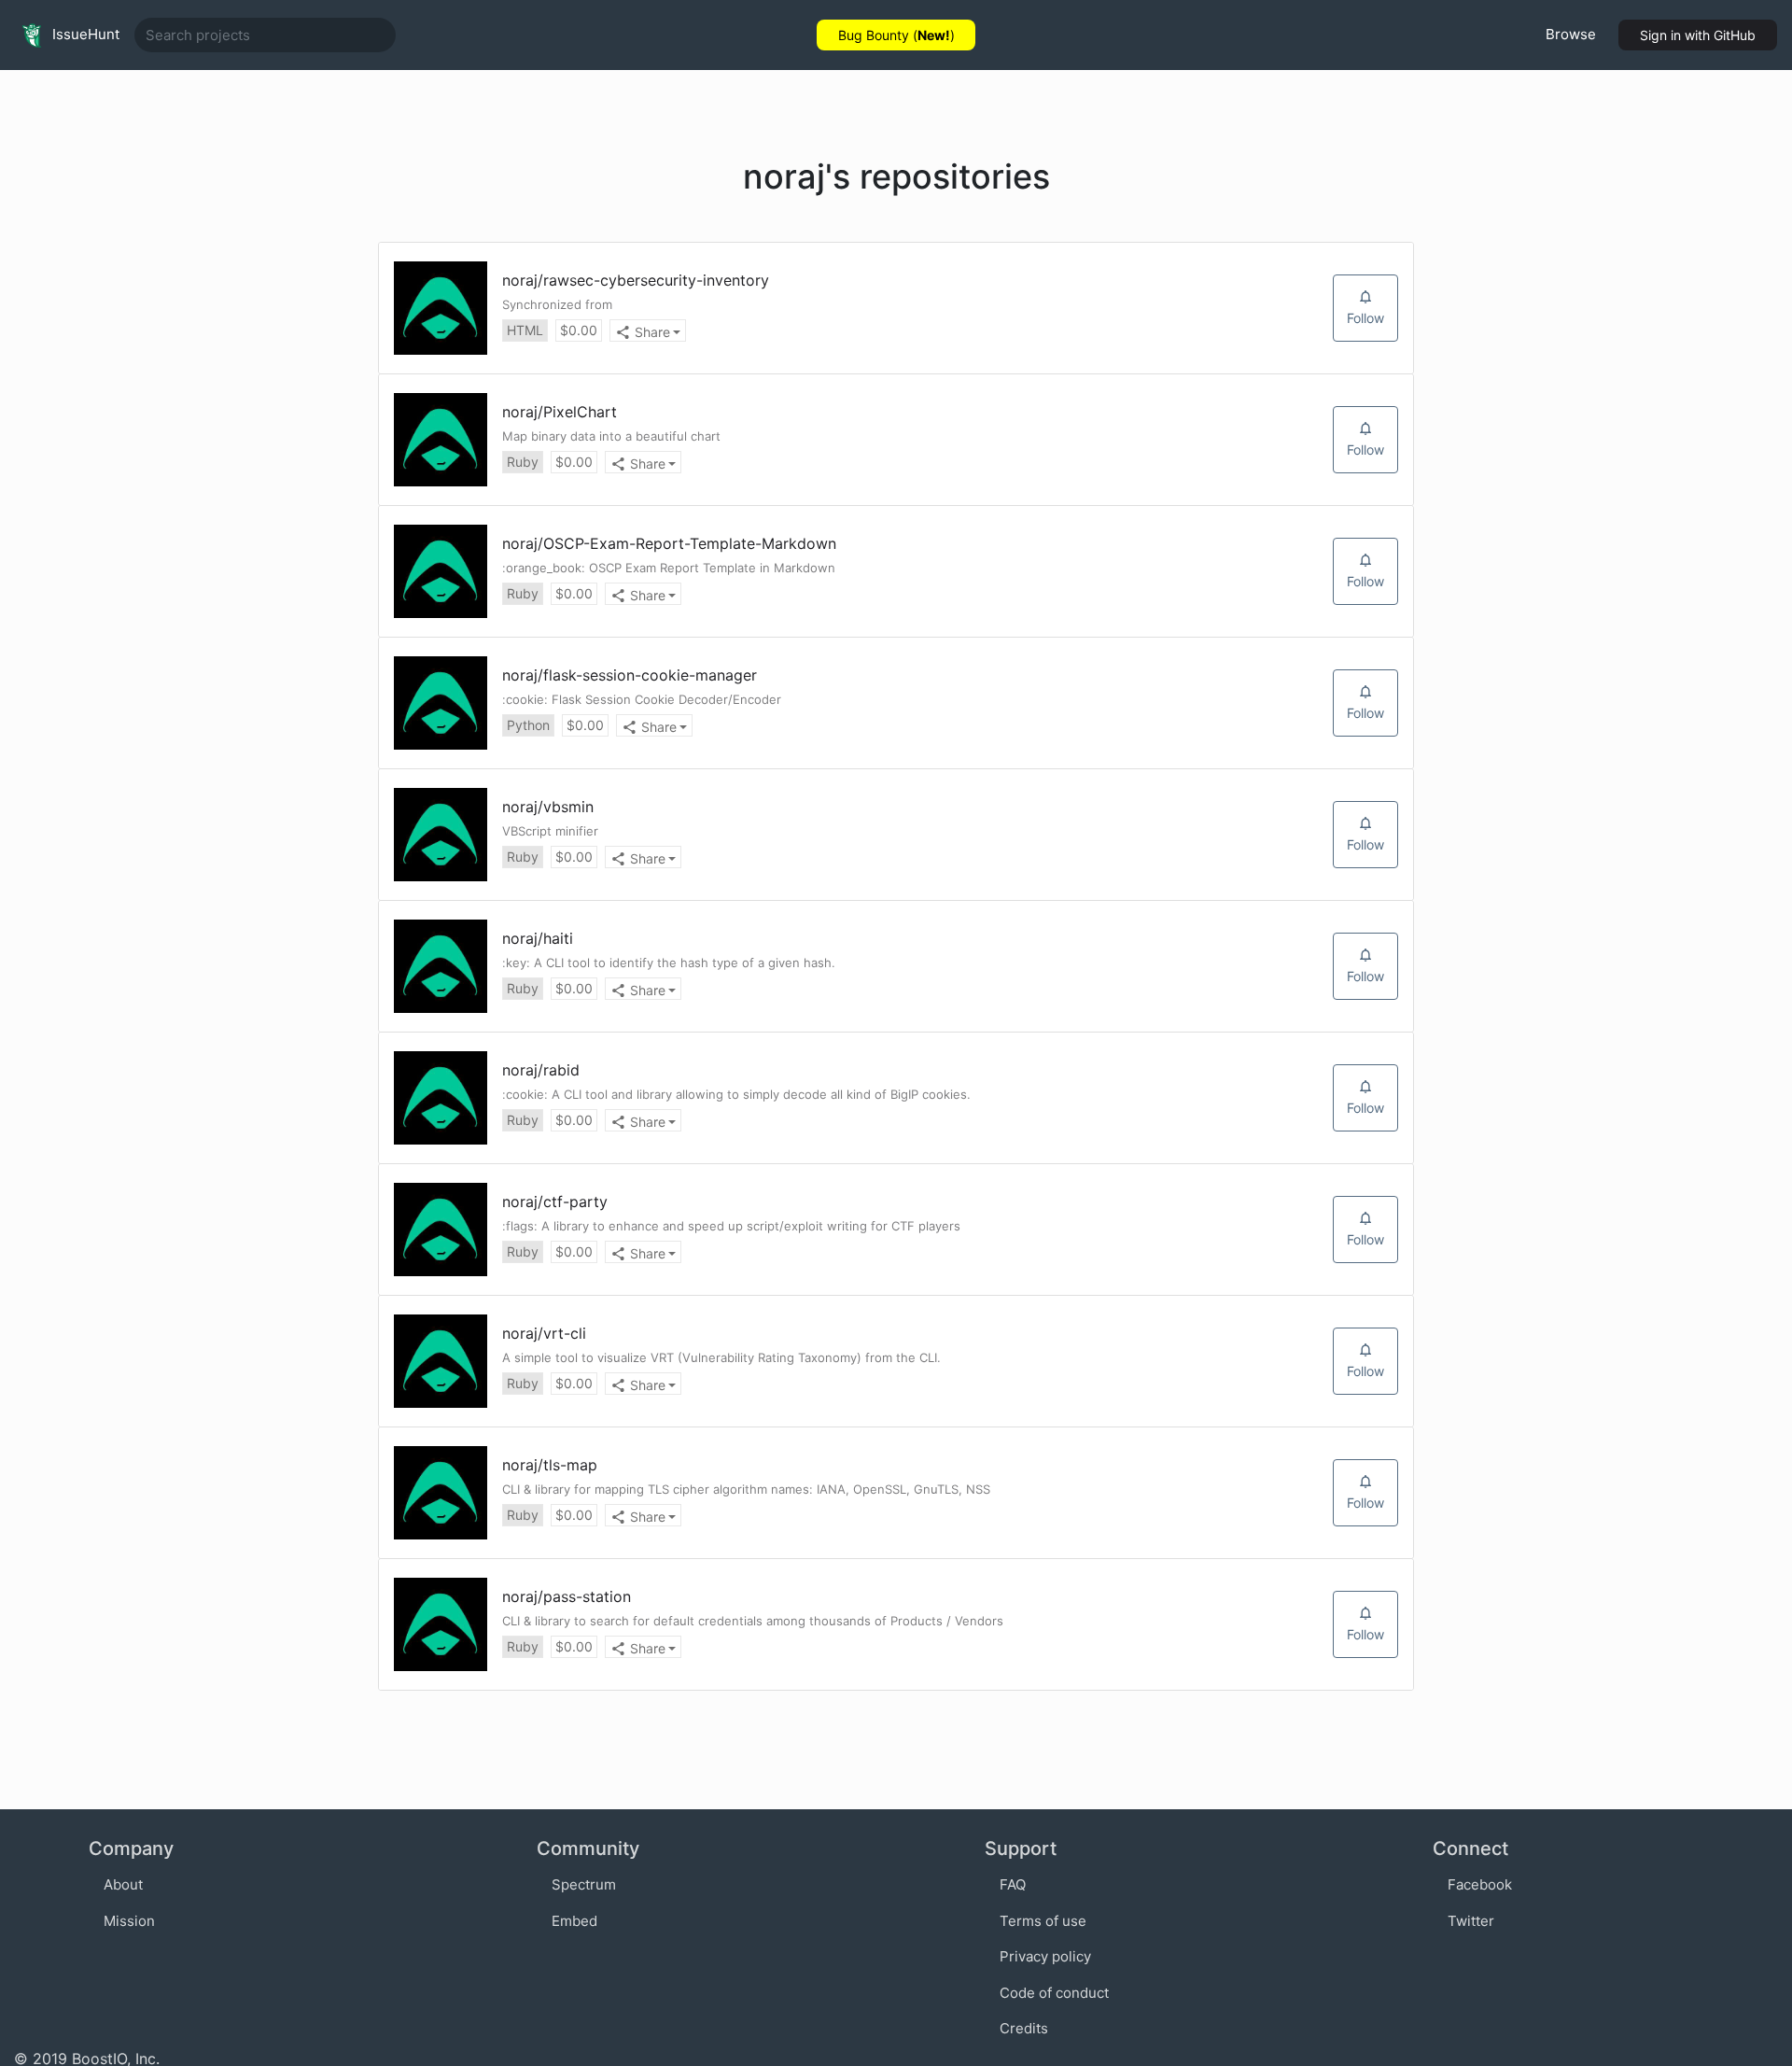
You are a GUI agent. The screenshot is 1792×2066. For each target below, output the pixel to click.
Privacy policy (1045, 1956)
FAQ (1013, 1884)
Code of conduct (1054, 1993)
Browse (1571, 34)
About (123, 1884)
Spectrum (584, 1884)
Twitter (1471, 1921)
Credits (1024, 2028)
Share (652, 332)
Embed (574, 1921)
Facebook (1480, 1884)
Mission (129, 1921)
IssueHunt (84, 34)
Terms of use (1043, 1921)
